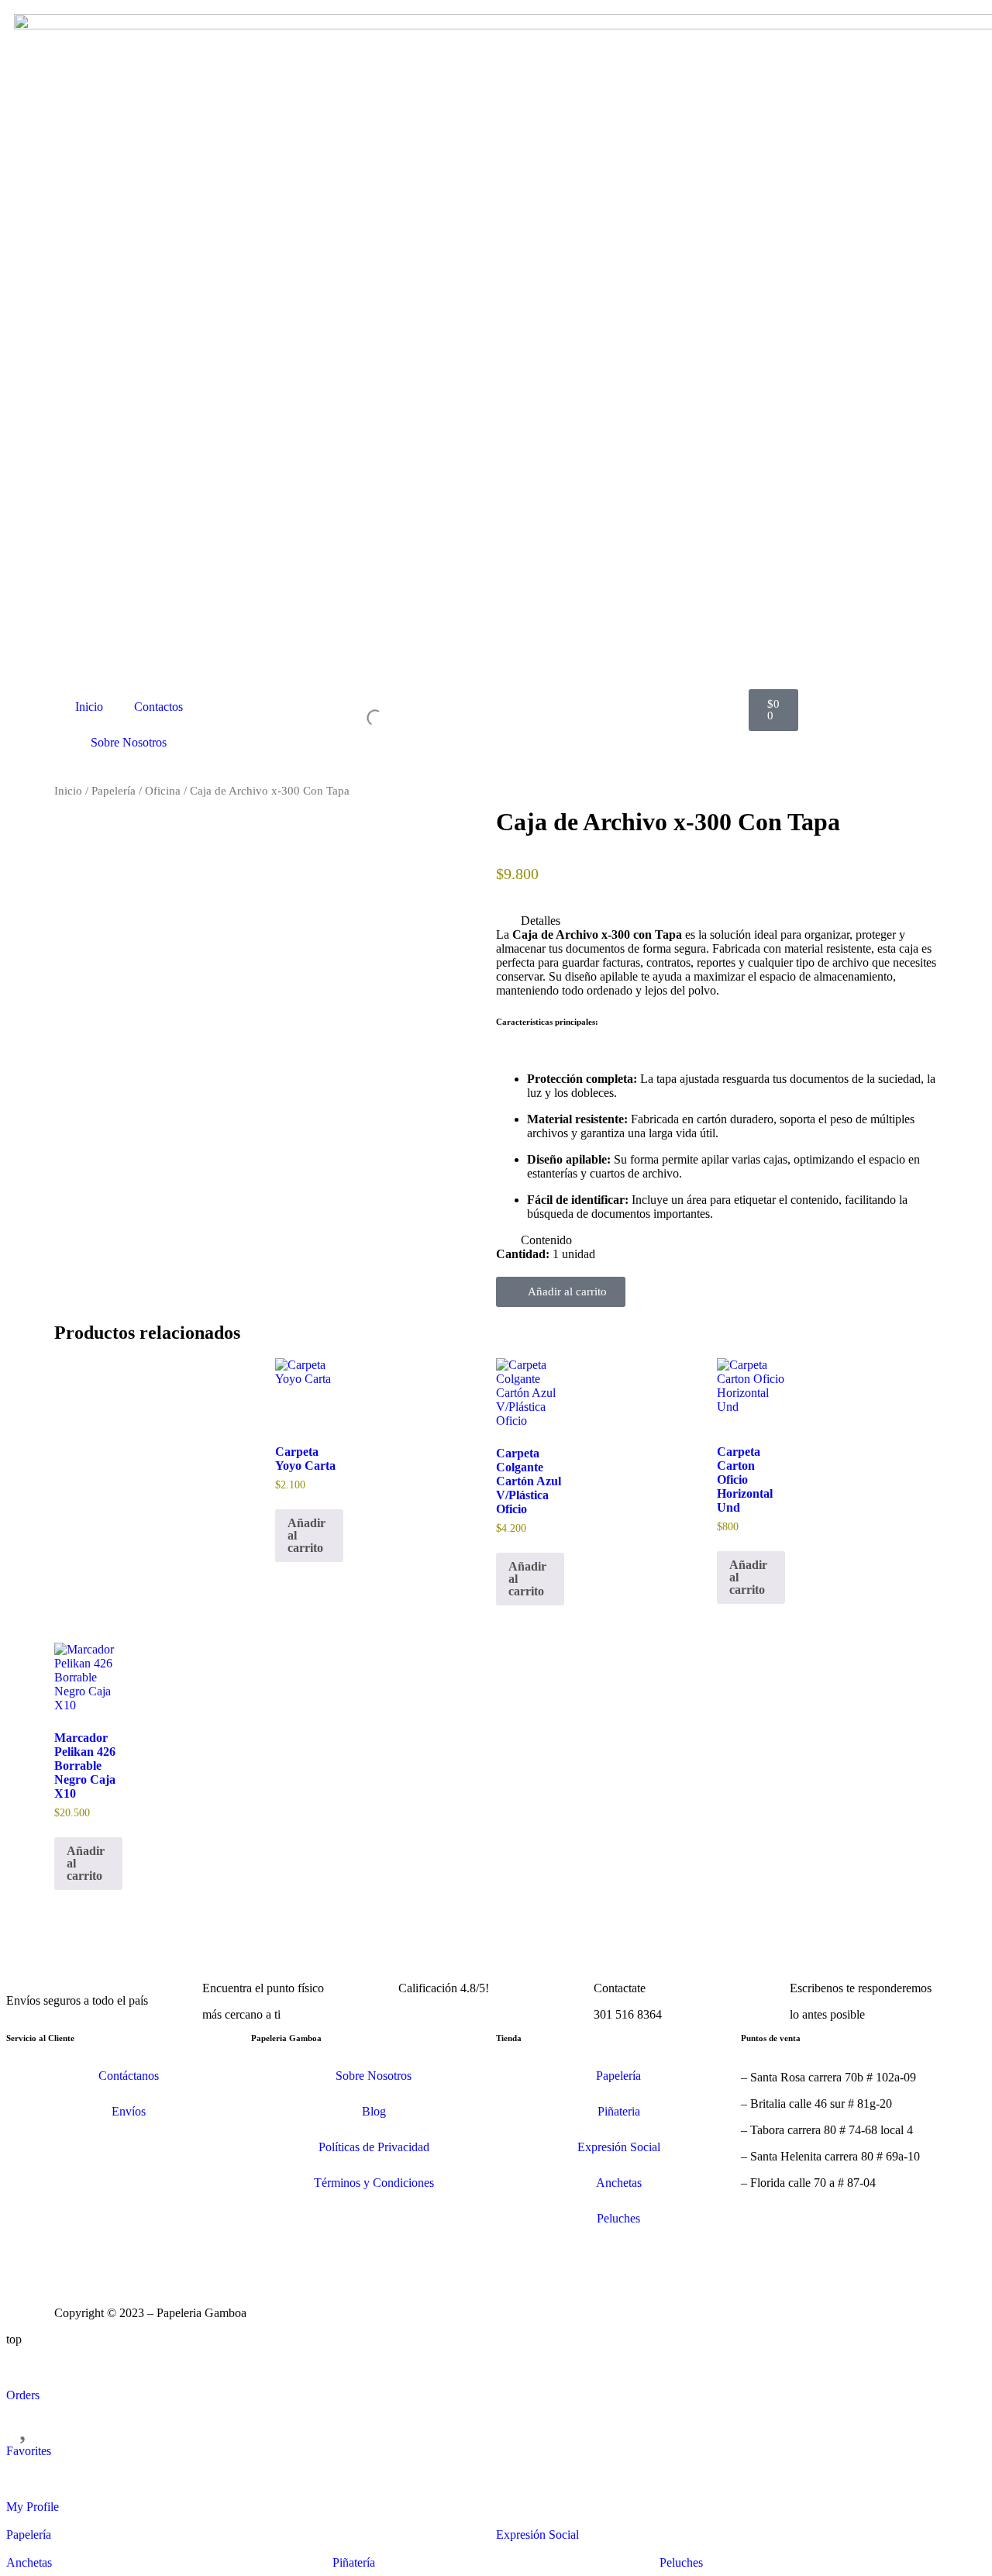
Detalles (541, 921)
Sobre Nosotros (129, 742)
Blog (374, 2111)
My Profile (33, 2507)
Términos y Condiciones (374, 2183)
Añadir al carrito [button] (307, 1535)
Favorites (29, 2451)
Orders (23, 2395)
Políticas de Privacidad (374, 2147)
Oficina (163, 791)
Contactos (158, 707)
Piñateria (619, 2111)
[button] (717, 921)
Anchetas (619, 2183)
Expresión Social (619, 2147)
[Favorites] (26, 2422)
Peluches (618, 2218)
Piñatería (354, 2562)
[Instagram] (74, 2256)
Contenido (546, 1240)
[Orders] (26, 2366)
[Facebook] (115, 2256)
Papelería (114, 791)
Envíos (129, 2111)
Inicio (89, 707)
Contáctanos (129, 2076)
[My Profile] (26, 2478)
